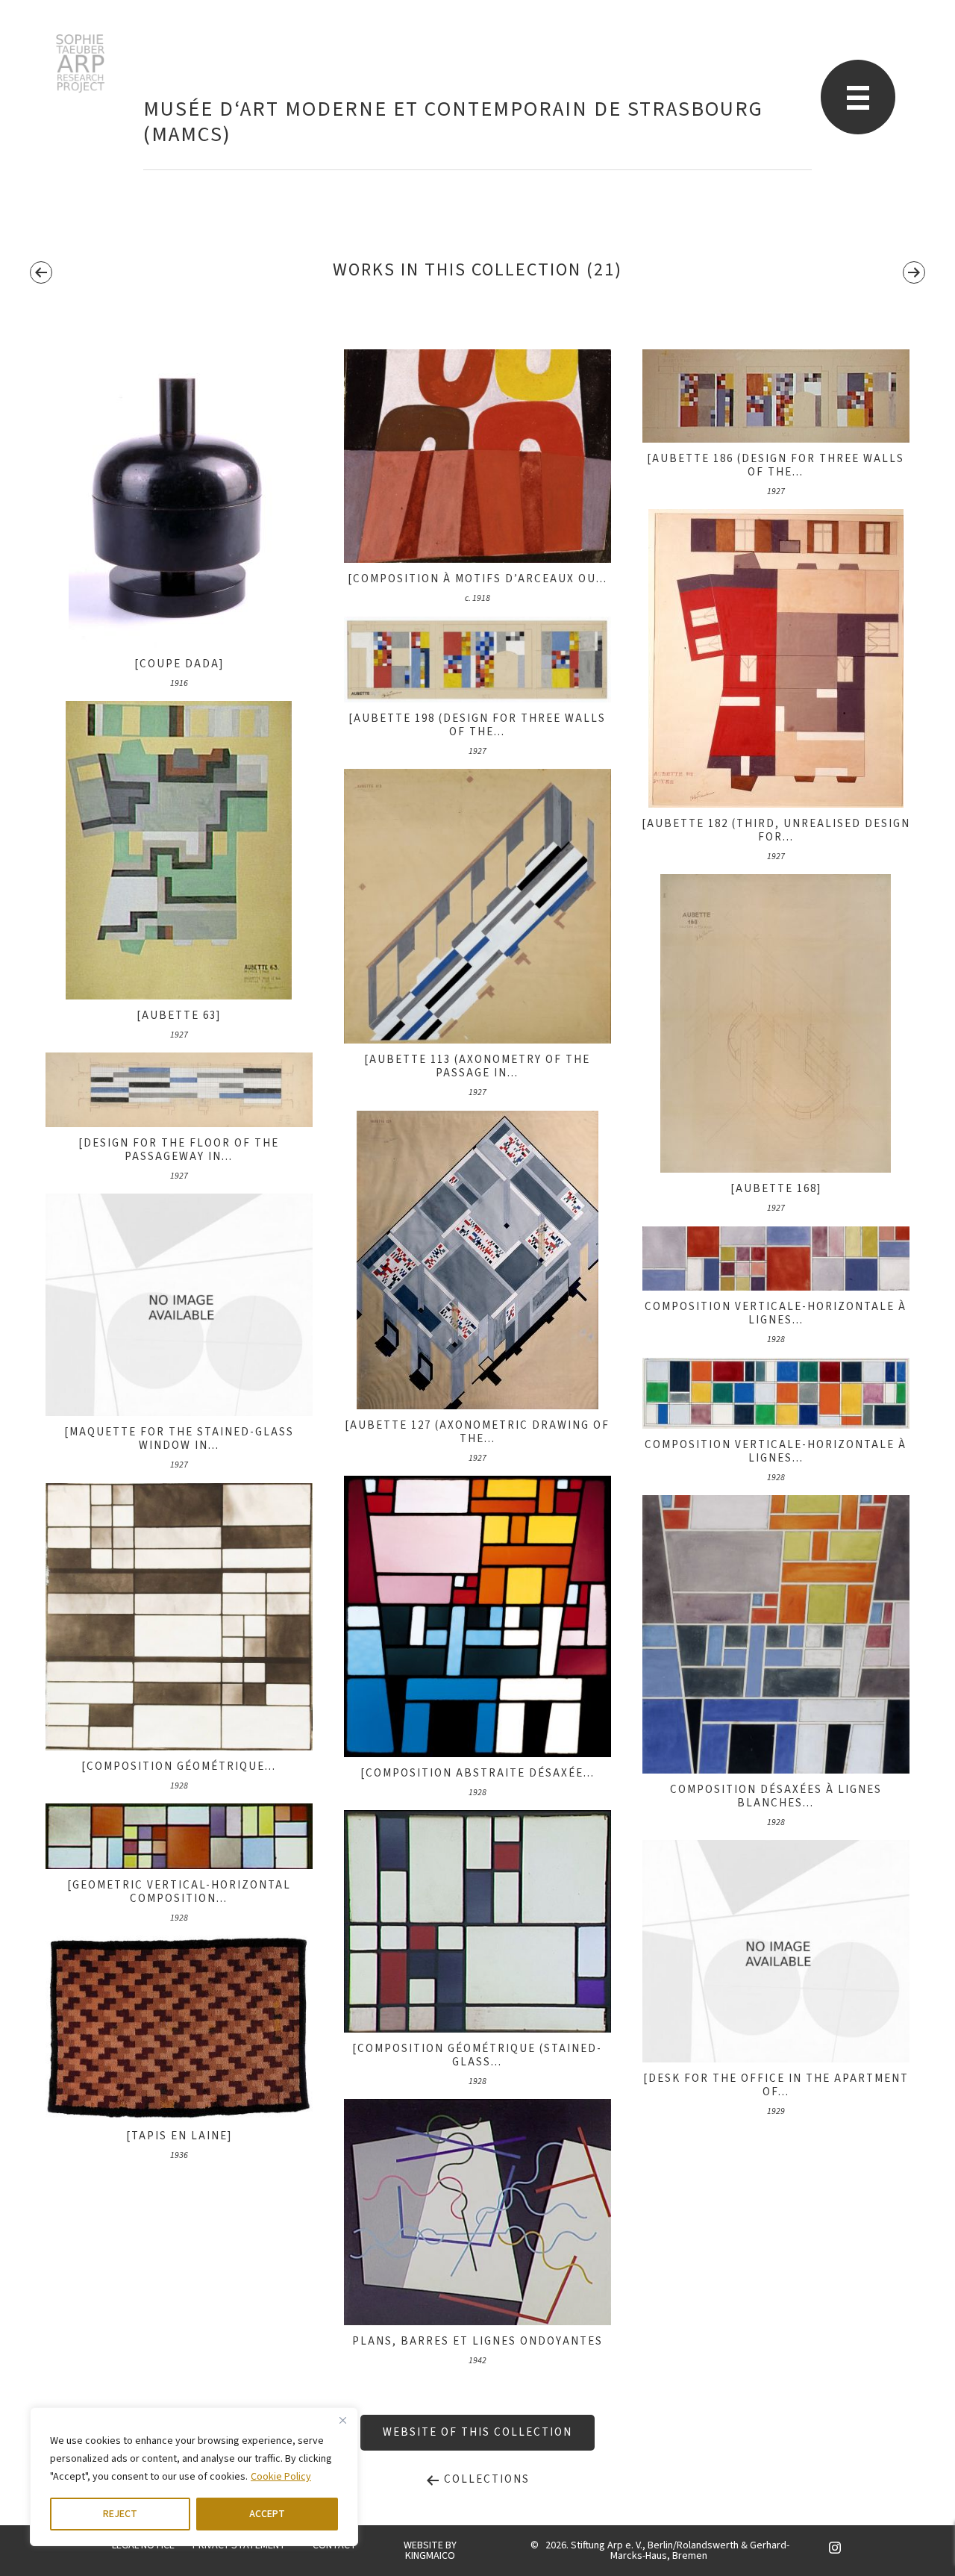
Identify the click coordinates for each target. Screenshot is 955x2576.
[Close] (342, 2420)
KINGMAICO (430, 2556)
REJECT (120, 2514)
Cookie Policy (281, 2477)
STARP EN (80, 63)
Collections (485, 2479)
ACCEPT (267, 2514)
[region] (194, 2477)
